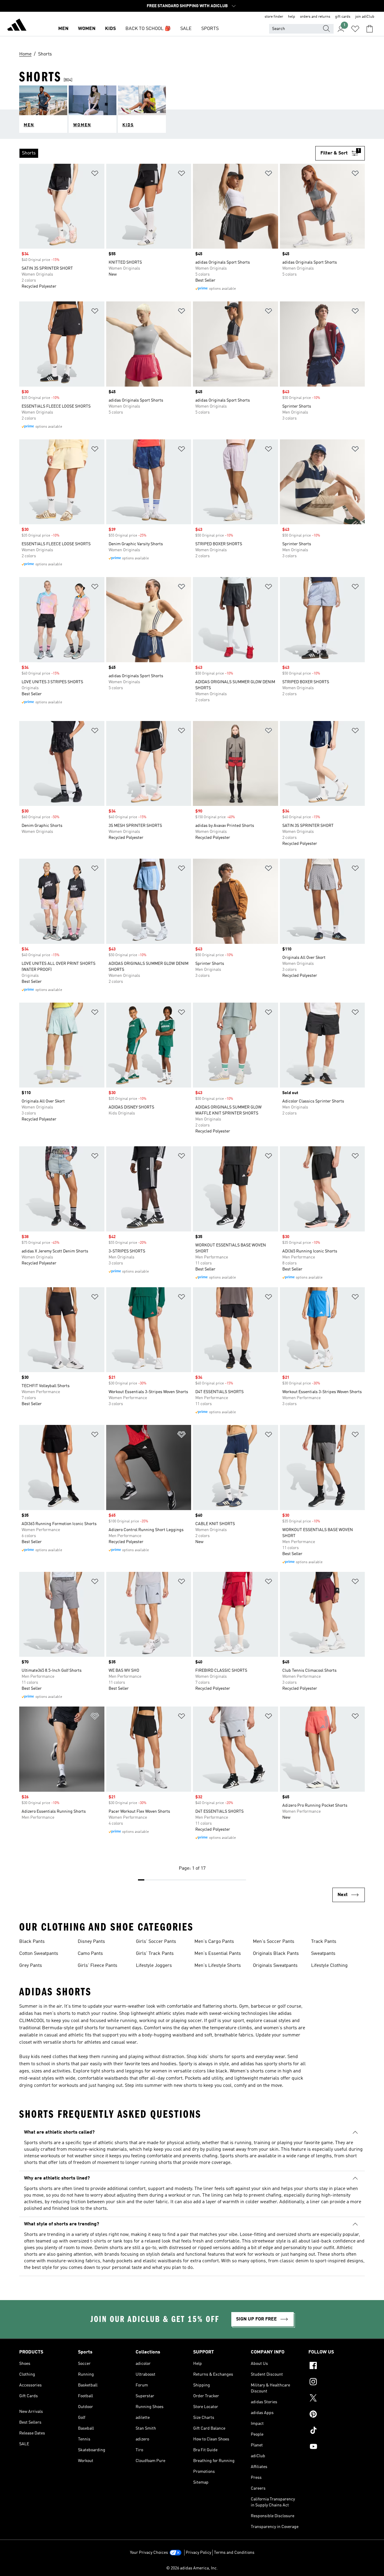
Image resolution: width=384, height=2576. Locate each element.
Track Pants (324, 1942)
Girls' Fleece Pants (97, 1966)
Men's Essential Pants (218, 1954)
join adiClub (365, 17)
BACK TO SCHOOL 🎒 (148, 29)
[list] (167, 153)
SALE (186, 29)
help (292, 17)
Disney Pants (91, 1942)
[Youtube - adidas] (337, 2447)
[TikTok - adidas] (337, 2431)
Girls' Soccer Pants (156, 1942)
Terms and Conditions (234, 2553)
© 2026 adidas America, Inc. (192, 2568)
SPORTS (210, 29)
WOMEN (87, 29)
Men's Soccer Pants (274, 1942)
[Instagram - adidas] (337, 2383)
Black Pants (32, 1942)
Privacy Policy (198, 2553)
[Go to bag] (370, 29)
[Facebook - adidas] (337, 2366)
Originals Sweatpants (275, 1966)
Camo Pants (90, 1954)
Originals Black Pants (276, 1954)
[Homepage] (17, 26)
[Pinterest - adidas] (337, 2415)
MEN (63, 29)
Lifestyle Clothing (329, 1966)
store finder (274, 17)
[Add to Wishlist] (95, 174)
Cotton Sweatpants (39, 1954)
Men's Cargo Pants (214, 1942)
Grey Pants (31, 1966)
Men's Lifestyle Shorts (218, 1966)
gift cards (343, 17)
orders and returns (315, 17)
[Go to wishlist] (355, 29)
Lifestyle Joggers (154, 1966)
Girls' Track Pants (155, 1954)
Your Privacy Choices (149, 2553)
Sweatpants (323, 1954)
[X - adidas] (337, 2399)
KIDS (110, 29)
